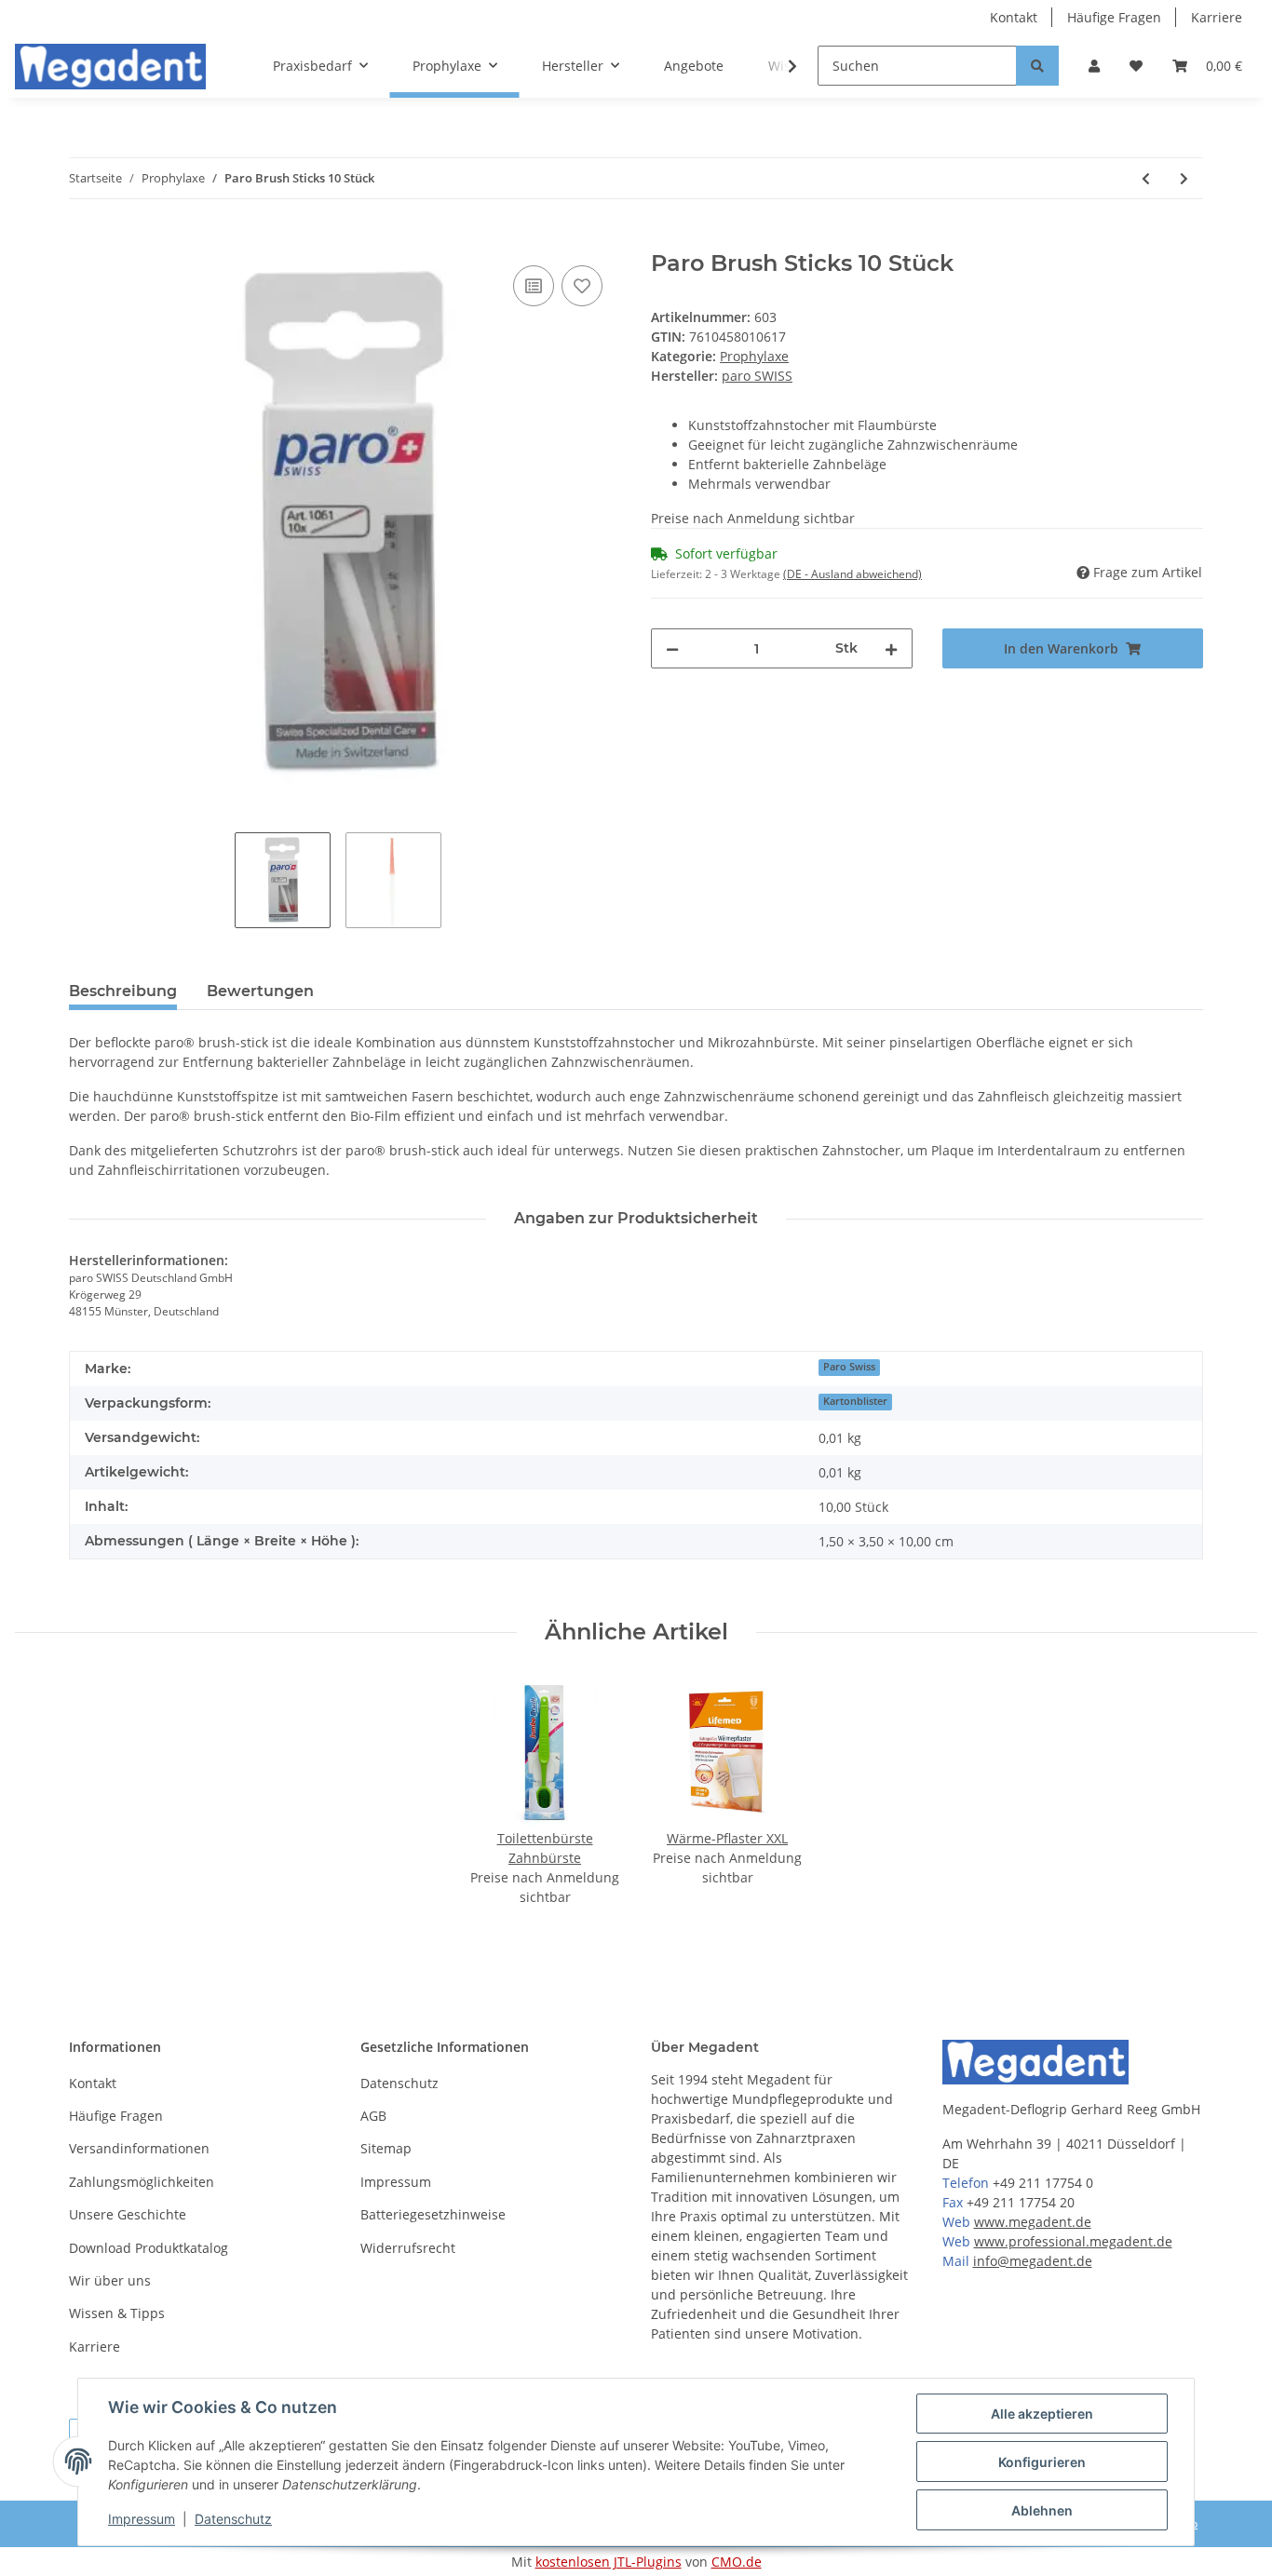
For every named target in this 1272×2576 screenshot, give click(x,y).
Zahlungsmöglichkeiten (142, 2182)
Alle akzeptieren (1042, 2414)
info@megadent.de (1033, 2261)
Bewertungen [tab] (260, 991)
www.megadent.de (1033, 2222)
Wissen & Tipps (117, 2313)
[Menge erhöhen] (891, 648)
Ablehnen (1042, 2510)
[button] (1094, 66)
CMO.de (737, 2562)
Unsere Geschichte (128, 2214)
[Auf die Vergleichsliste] (534, 286)
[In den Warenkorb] (84, 240)
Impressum (396, 2182)
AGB (373, 2116)
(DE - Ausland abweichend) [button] (853, 574)
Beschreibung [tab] (123, 991)
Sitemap (386, 2148)
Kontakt (1014, 17)
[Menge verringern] (672, 648)
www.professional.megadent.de (1073, 2241)
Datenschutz (399, 2083)
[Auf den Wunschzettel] (582, 286)
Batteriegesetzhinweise (433, 2214)
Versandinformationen (139, 2148)
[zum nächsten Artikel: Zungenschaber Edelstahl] (1184, 178)
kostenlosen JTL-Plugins (609, 2562)
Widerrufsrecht (408, 2248)
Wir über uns (110, 2280)
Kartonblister (855, 1401)
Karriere (1217, 17)
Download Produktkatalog (149, 2248)
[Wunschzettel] (1136, 66)
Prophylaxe (754, 356)
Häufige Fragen (1114, 17)
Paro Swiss (849, 1367)
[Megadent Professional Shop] (110, 66)
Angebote (694, 66)
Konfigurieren (1042, 2462)
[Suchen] (1037, 66)
